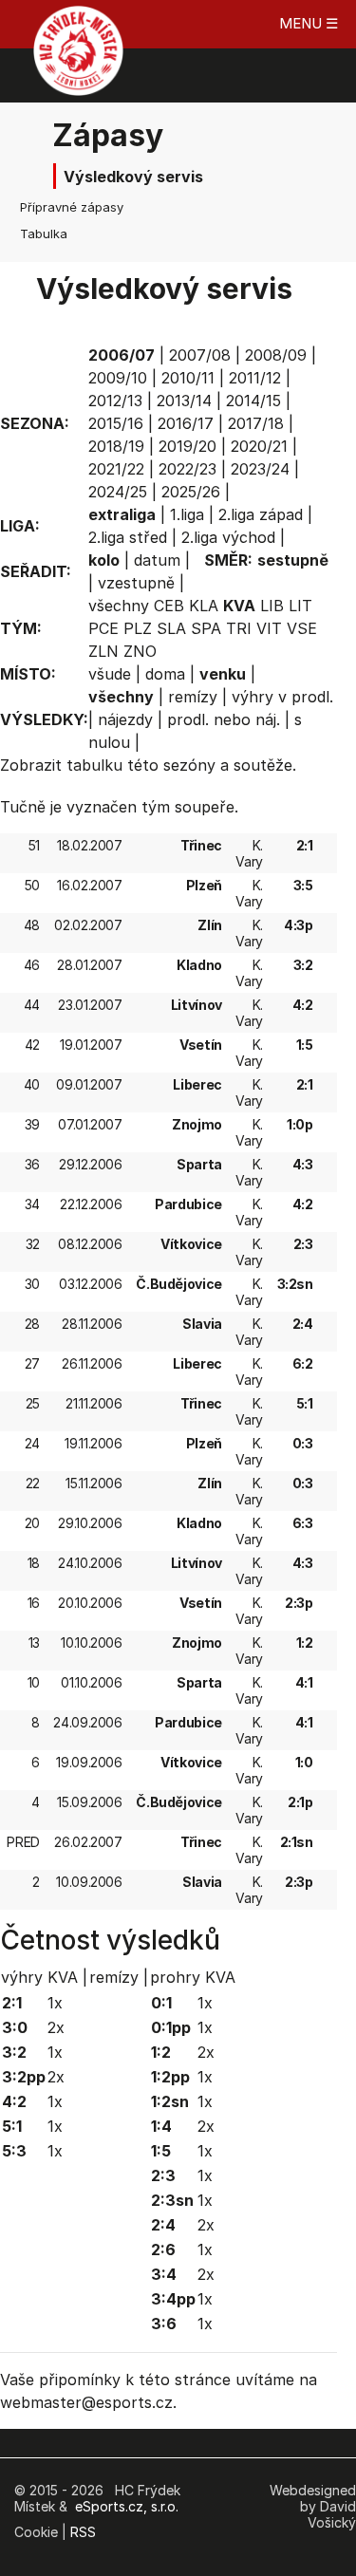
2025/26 (191, 492)
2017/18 (256, 423)
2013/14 (184, 401)
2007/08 (200, 355)
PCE (103, 628)
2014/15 (253, 401)
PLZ (138, 628)
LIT (300, 606)
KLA (204, 606)
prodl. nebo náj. (224, 719)
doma (165, 674)
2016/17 (186, 423)
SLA (171, 628)
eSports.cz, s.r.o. (127, 2506)
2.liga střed (128, 537)
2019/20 (187, 446)
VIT (269, 628)
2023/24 (260, 469)
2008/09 (276, 355)
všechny (119, 606)
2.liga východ (228, 537)
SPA (206, 628)
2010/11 (188, 378)
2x (56, 2027)
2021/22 (116, 469)
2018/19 (116, 446)
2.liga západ (261, 514)
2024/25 (118, 492)
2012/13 (115, 401)
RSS (83, 2532)
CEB (169, 606)
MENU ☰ (309, 23)
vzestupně (136, 583)
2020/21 (259, 446)
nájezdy (125, 719)
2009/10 (118, 378)
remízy (193, 697)
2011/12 (255, 378)
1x (55, 2003)
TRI (239, 628)
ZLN (103, 651)
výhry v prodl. (282, 697)
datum (157, 560)
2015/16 (116, 423)
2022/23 (187, 469)
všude (110, 674)
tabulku (94, 765)
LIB (272, 606)
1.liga (187, 514)
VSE (302, 628)
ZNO (140, 651)
